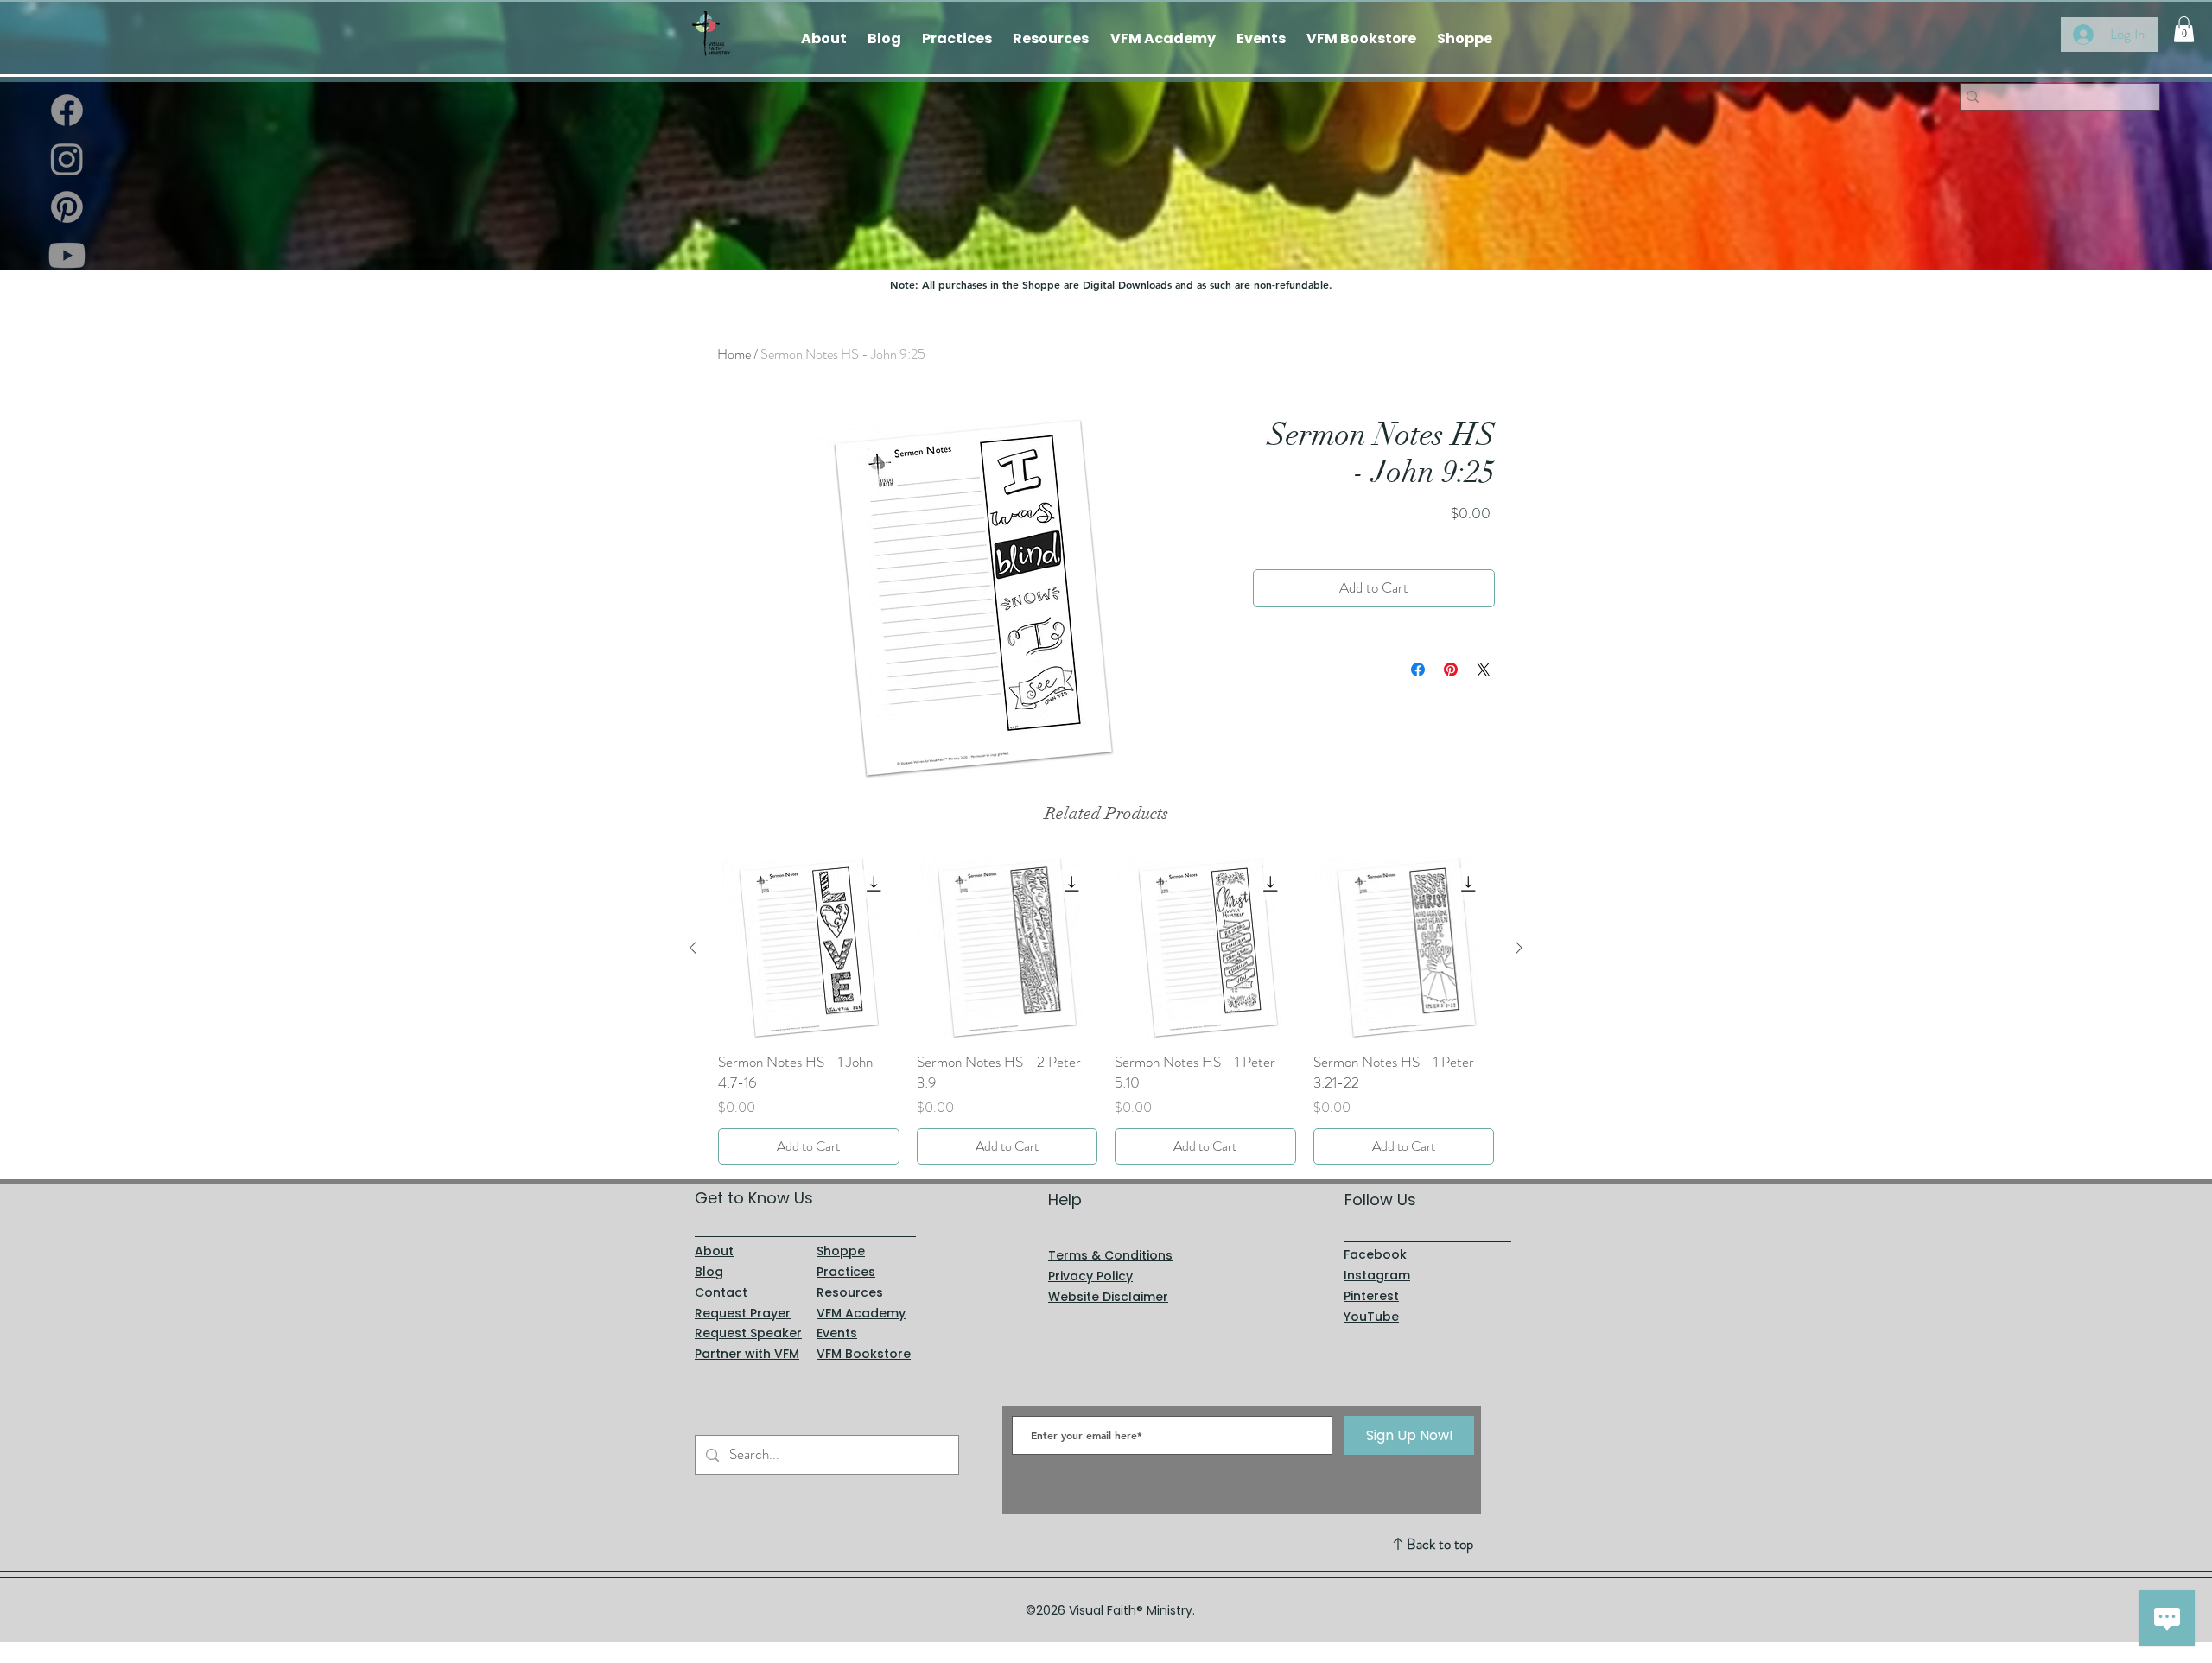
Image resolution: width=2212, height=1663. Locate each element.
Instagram (1377, 1275)
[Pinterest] (67, 207)
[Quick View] (809, 949)
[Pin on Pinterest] (1451, 670)
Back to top (1440, 1544)
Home (734, 354)
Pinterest (1371, 1296)
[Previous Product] (693, 948)
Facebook (1375, 1254)
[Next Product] (1519, 948)
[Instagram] (67, 159)
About (714, 1251)
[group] (1106, 1011)
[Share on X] (1484, 670)
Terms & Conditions (1110, 1255)
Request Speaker (748, 1333)
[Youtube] (67, 255)
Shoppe (841, 1251)
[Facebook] (67, 110)
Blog (709, 1272)
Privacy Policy (1090, 1276)
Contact (721, 1292)
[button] (2184, 29)
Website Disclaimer (1108, 1297)
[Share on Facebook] (1418, 670)
